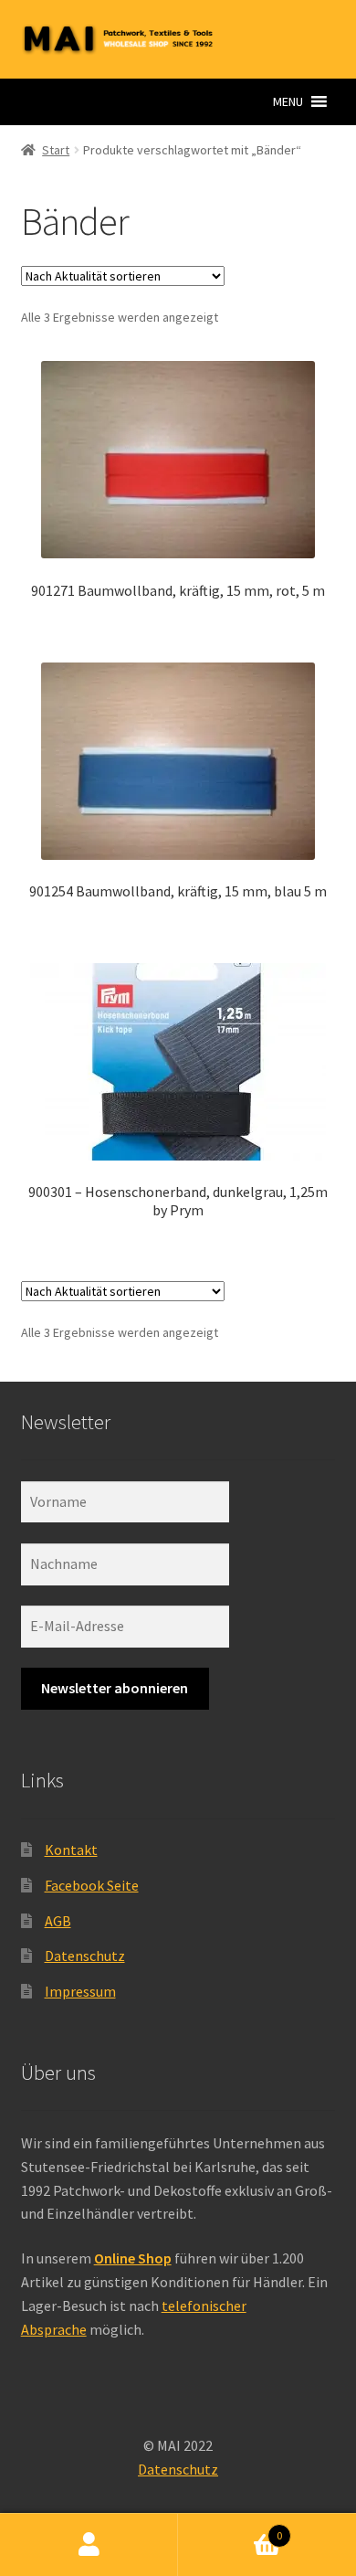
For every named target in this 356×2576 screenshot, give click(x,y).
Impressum (80, 1991)
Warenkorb (230, 2529)
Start (56, 150)
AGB (58, 1921)
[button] (288, 101)
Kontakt (71, 1850)
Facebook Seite (92, 1885)
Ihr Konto (89, 2545)
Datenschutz (85, 1956)
